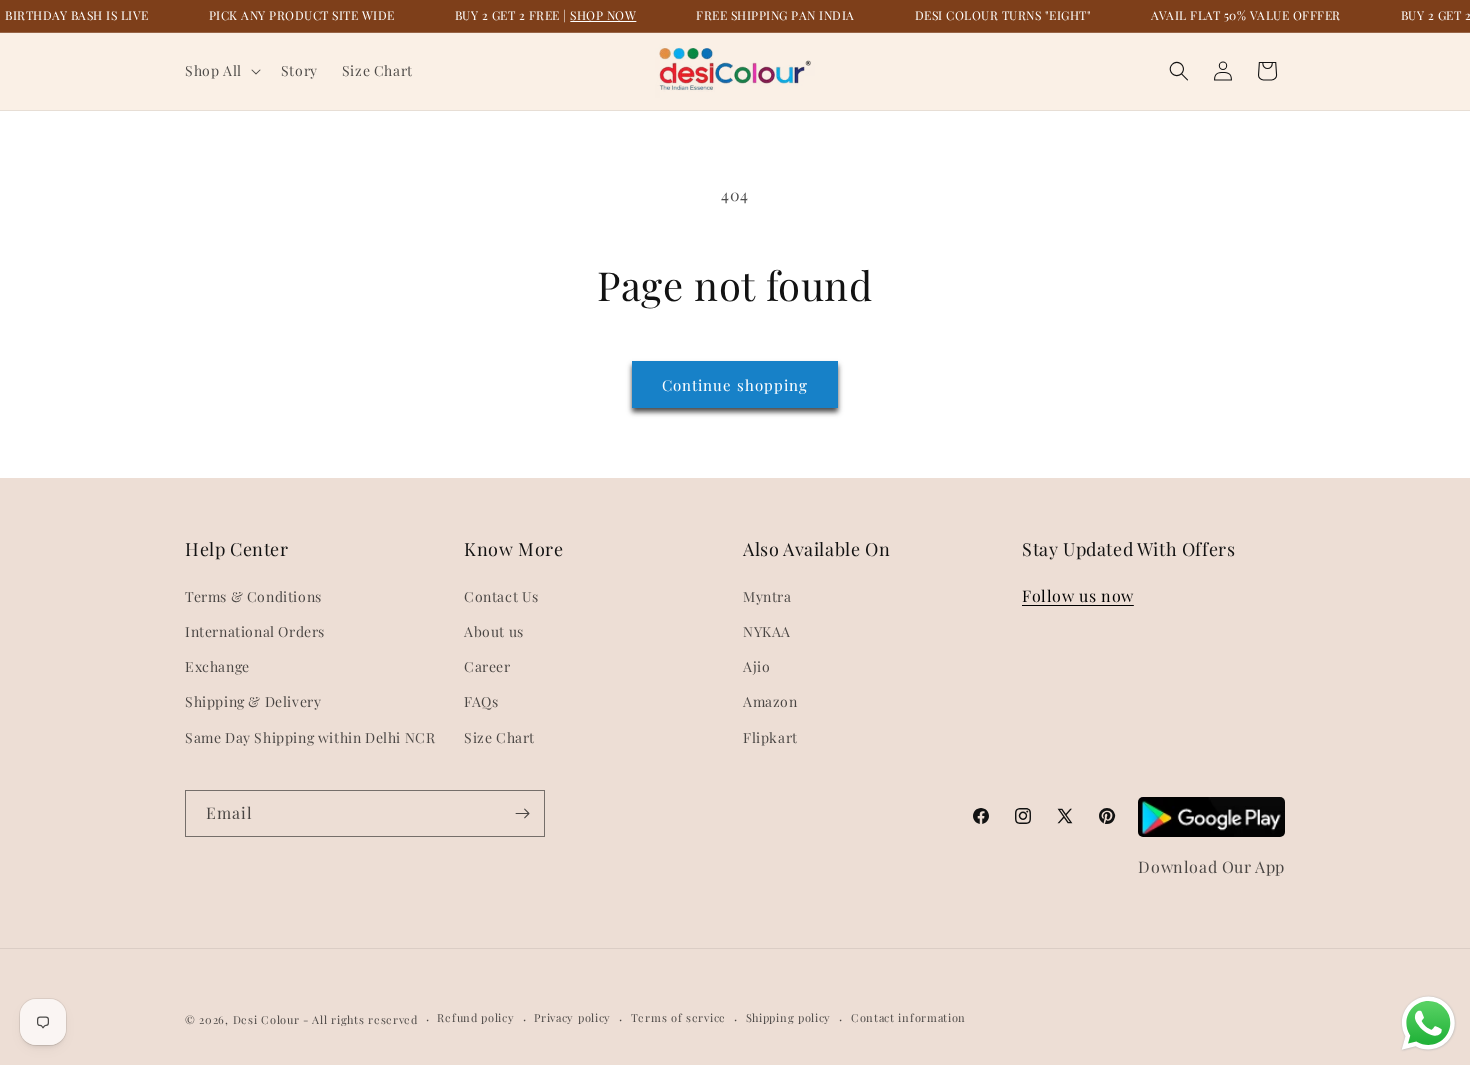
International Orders (255, 631)
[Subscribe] (522, 813)
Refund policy (475, 1017)
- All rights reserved (360, 1019)
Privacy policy (572, 1017)
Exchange (217, 666)
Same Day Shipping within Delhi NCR (310, 737)
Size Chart (499, 737)
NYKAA (767, 631)
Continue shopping (735, 385)
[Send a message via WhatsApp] (1428, 1023)
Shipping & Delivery (253, 701)
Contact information (908, 1017)
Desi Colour (266, 1019)
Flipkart (770, 737)
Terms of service (678, 1017)
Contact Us (501, 596)
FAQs (481, 701)
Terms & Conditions (253, 596)
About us (494, 631)
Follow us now (1078, 595)
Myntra (767, 596)
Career (487, 666)
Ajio (756, 666)
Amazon (770, 701)
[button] (221, 71)
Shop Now (603, 15)
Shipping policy (789, 1017)
